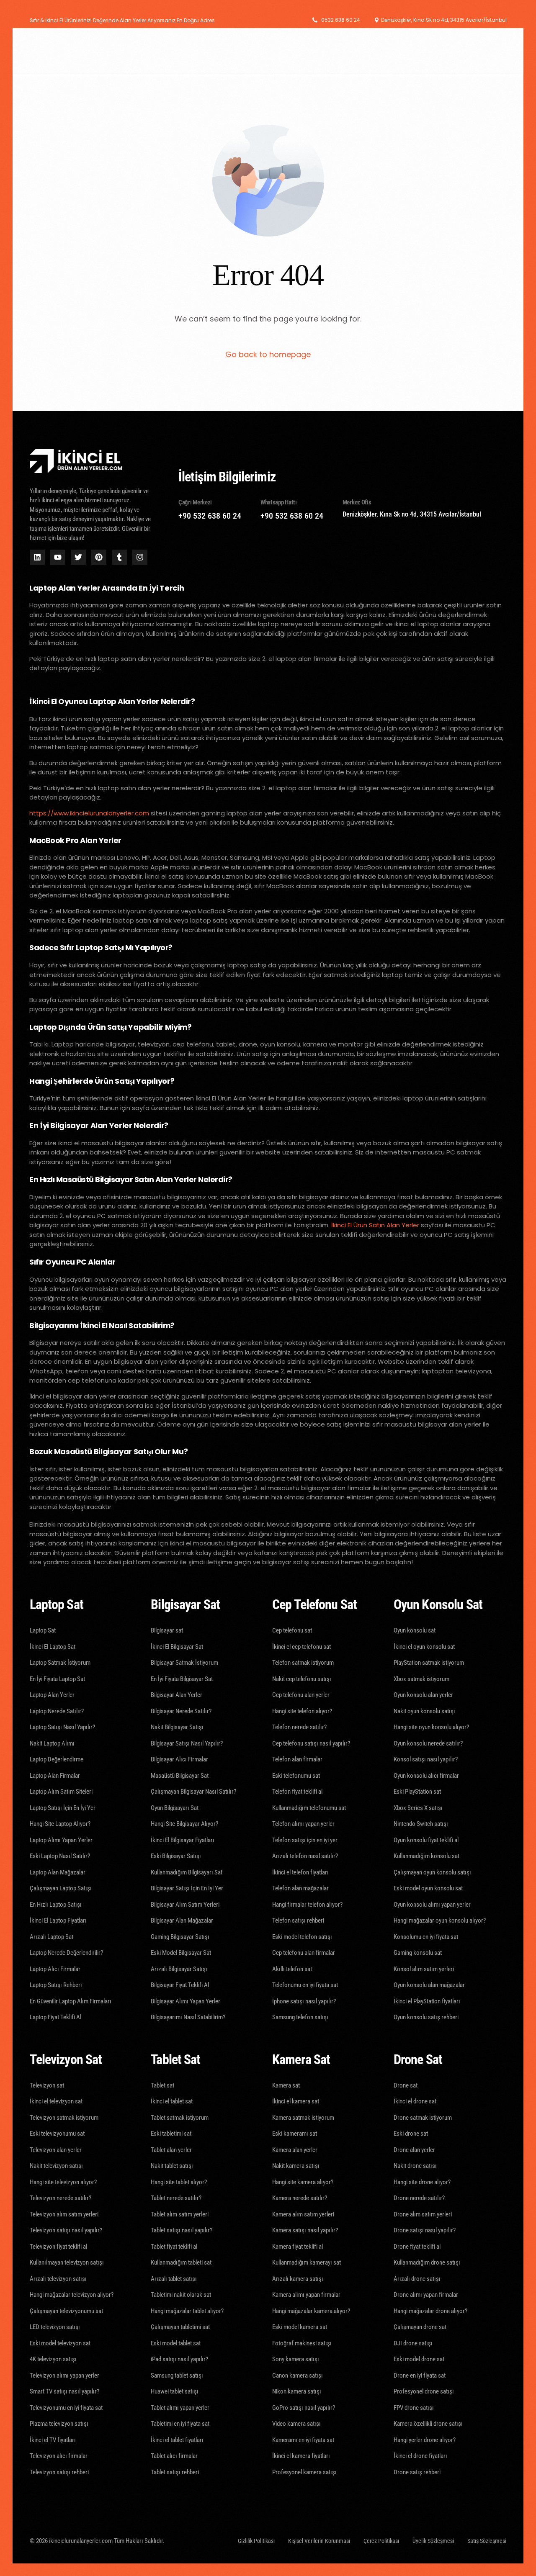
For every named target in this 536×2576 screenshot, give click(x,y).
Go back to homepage (268, 354)
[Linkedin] (37, 557)
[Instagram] (140, 557)
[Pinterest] (99, 557)
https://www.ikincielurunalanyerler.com (89, 813)
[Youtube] (58, 557)
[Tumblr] (119, 557)
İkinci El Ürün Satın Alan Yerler (375, 1225)
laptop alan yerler (254, 813)
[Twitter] (78, 557)
